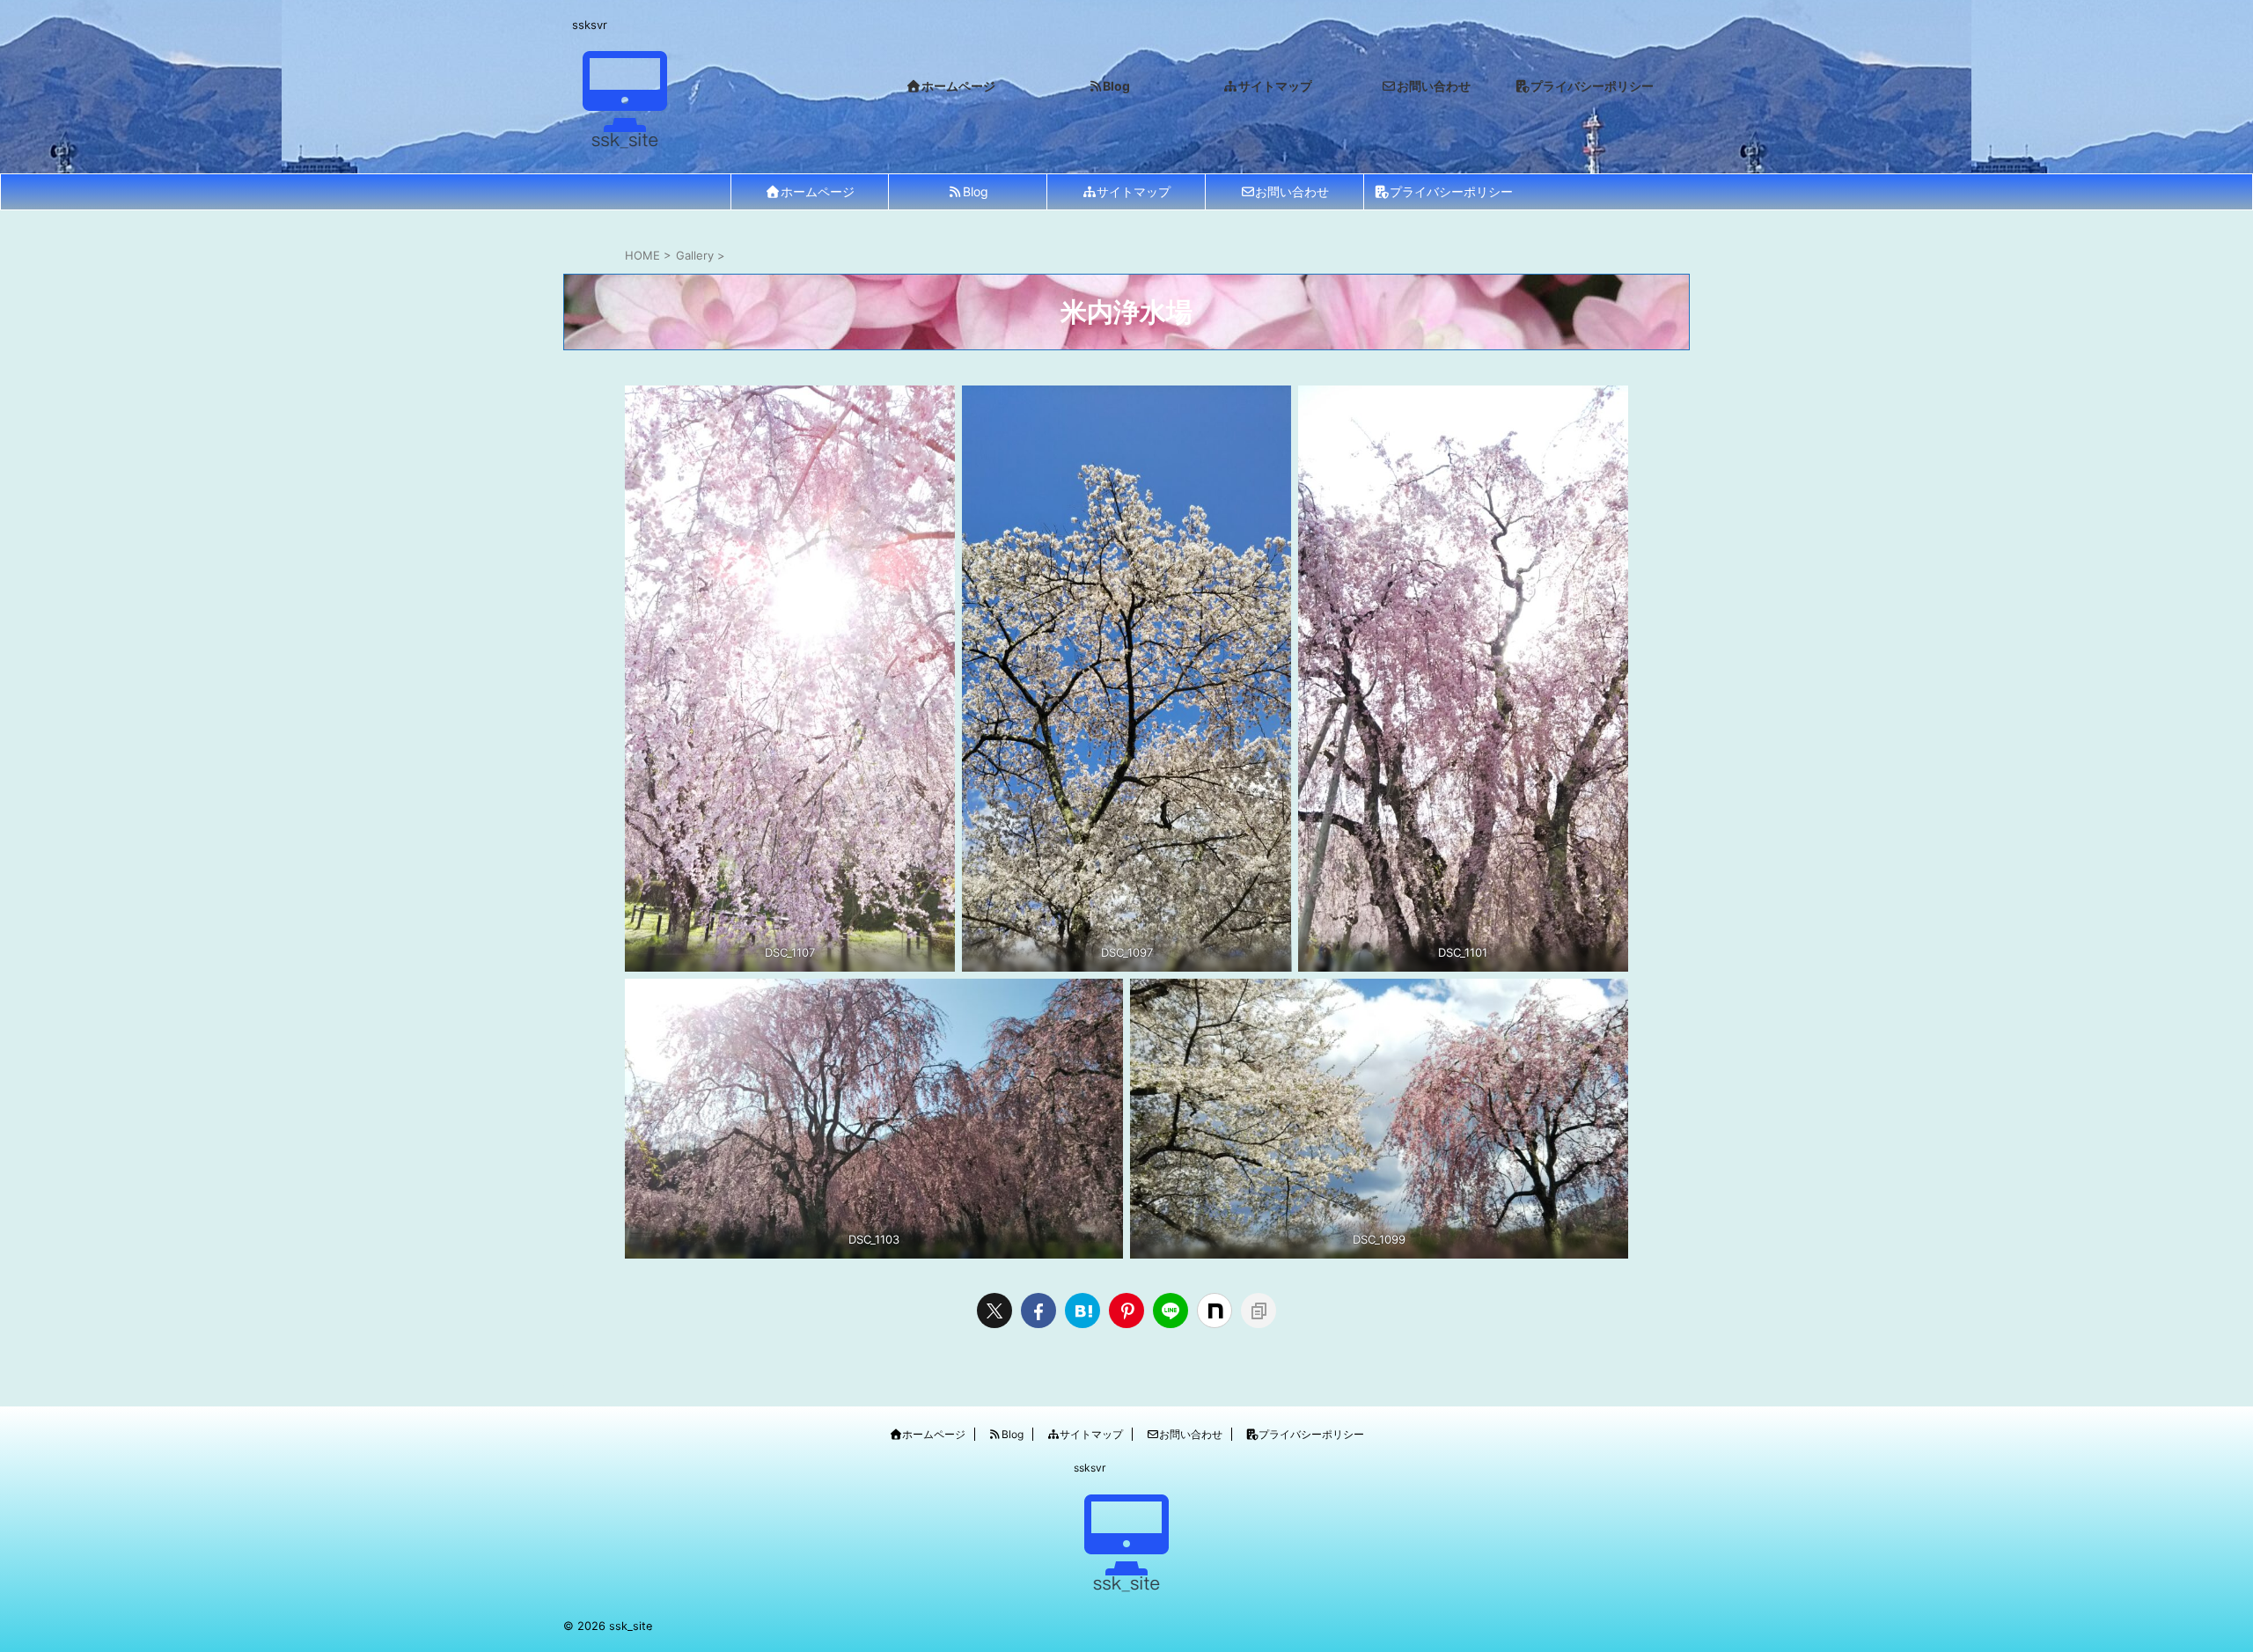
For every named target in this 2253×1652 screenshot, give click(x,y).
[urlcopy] (1259, 1311)
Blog (976, 191)
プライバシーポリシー (1451, 191)
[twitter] (994, 1311)
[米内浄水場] (1082, 1311)
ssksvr (1090, 1468)
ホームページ (818, 191)
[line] (1171, 1311)
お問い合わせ (1292, 191)
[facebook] (1038, 1311)
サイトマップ (1134, 191)
